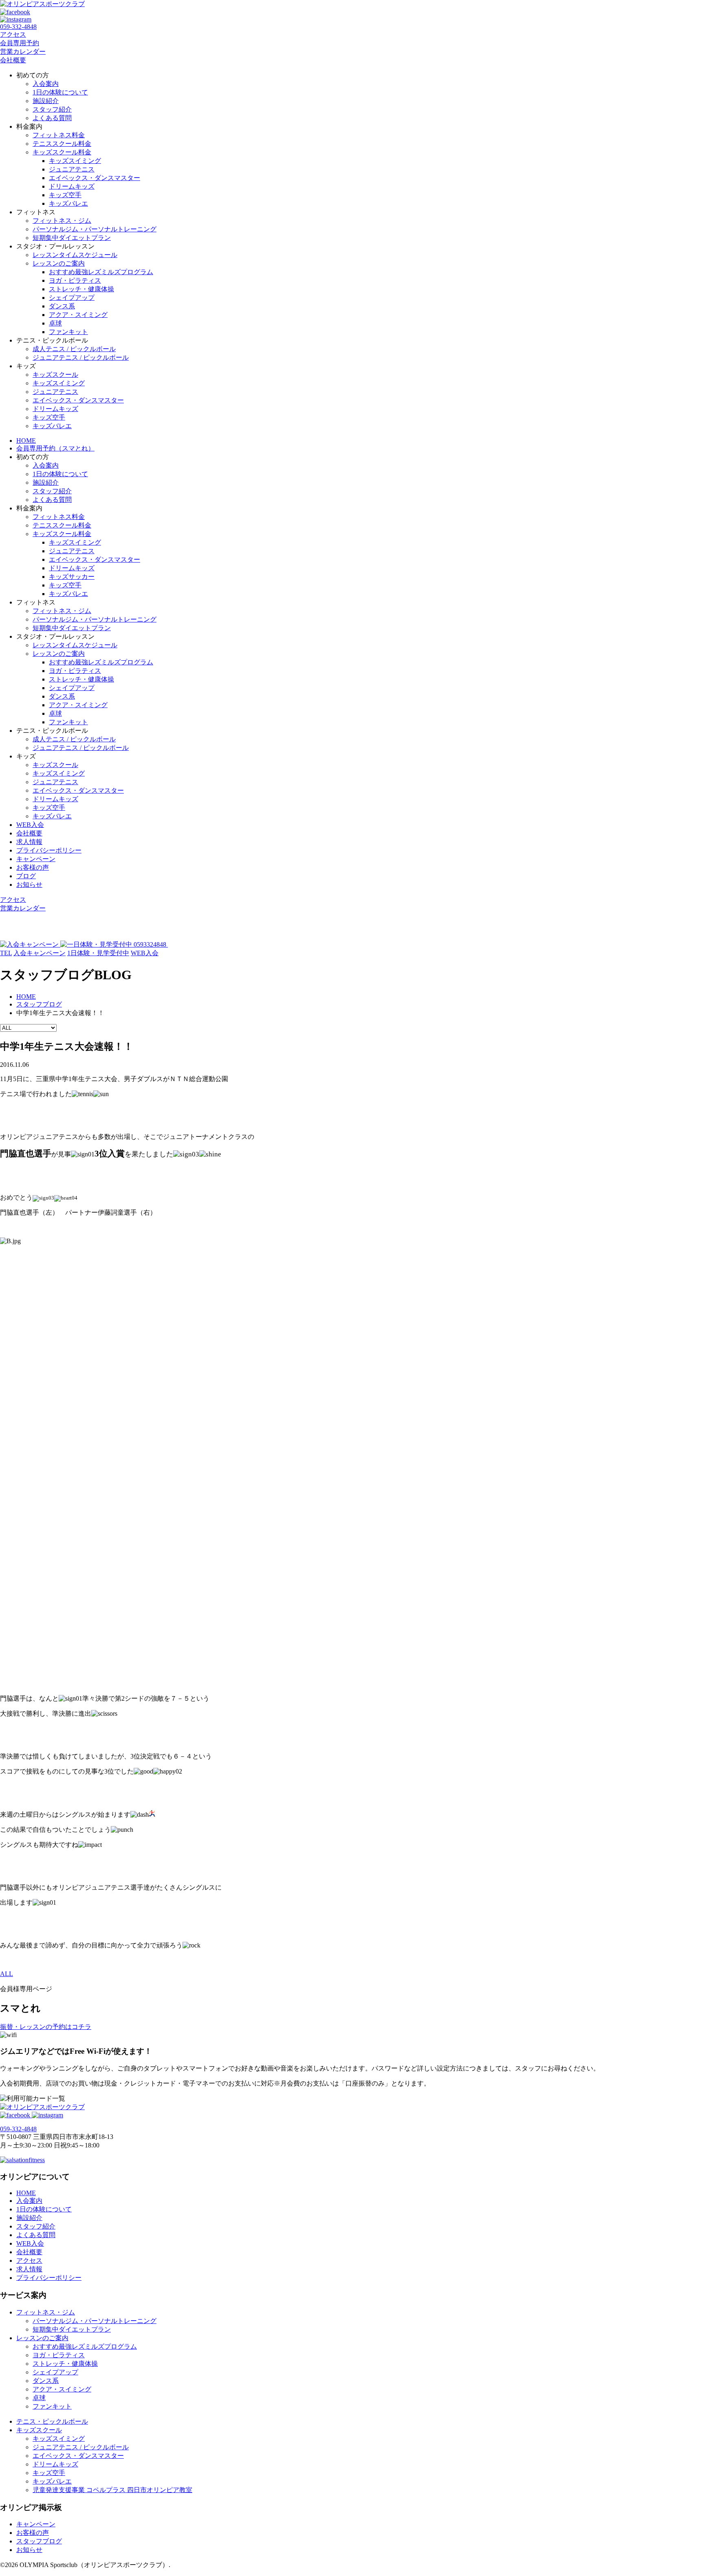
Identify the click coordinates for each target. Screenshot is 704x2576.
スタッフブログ (39, 2541)
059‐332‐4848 (18, 27)
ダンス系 (62, 306)
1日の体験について (60, 92)
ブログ (26, 876)
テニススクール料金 (62, 144)
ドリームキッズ (72, 186)
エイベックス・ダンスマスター (95, 178)
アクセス (13, 34)
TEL (6, 953)
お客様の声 (33, 867)
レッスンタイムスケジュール (75, 255)
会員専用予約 (20, 43)
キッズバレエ (68, 203)
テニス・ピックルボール (52, 2421)
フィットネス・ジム (62, 221)
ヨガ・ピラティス (75, 280)
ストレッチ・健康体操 (81, 289)
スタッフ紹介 (52, 109)
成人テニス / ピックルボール (74, 349)
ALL (7, 1974)
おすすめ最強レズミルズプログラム (101, 272)
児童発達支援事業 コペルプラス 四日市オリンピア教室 (112, 2490)
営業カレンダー (23, 52)
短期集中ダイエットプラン (72, 238)
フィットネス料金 (59, 135)
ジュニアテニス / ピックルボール (81, 357)
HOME (26, 441)
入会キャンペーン (40, 953)
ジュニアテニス (72, 169)
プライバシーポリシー (49, 850)
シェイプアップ (72, 298)
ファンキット (68, 332)
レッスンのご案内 (59, 263)
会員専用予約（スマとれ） (55, 448)
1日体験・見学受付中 (98, 953)
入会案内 (46, 84)
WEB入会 (30, 825)
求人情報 (29, 842)
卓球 (55, 323)
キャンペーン (36, 859)
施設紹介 (46, 101)
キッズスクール (55, 375)
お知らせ (29, 885)
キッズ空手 (65, 195)
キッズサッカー (72, 577)
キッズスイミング (75, 161)
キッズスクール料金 (62, 152)
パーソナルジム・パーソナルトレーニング (95, 229)
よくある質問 (52, 118)
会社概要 (13, 60)
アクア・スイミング (78, 315)
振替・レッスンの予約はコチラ (46, 2027)
